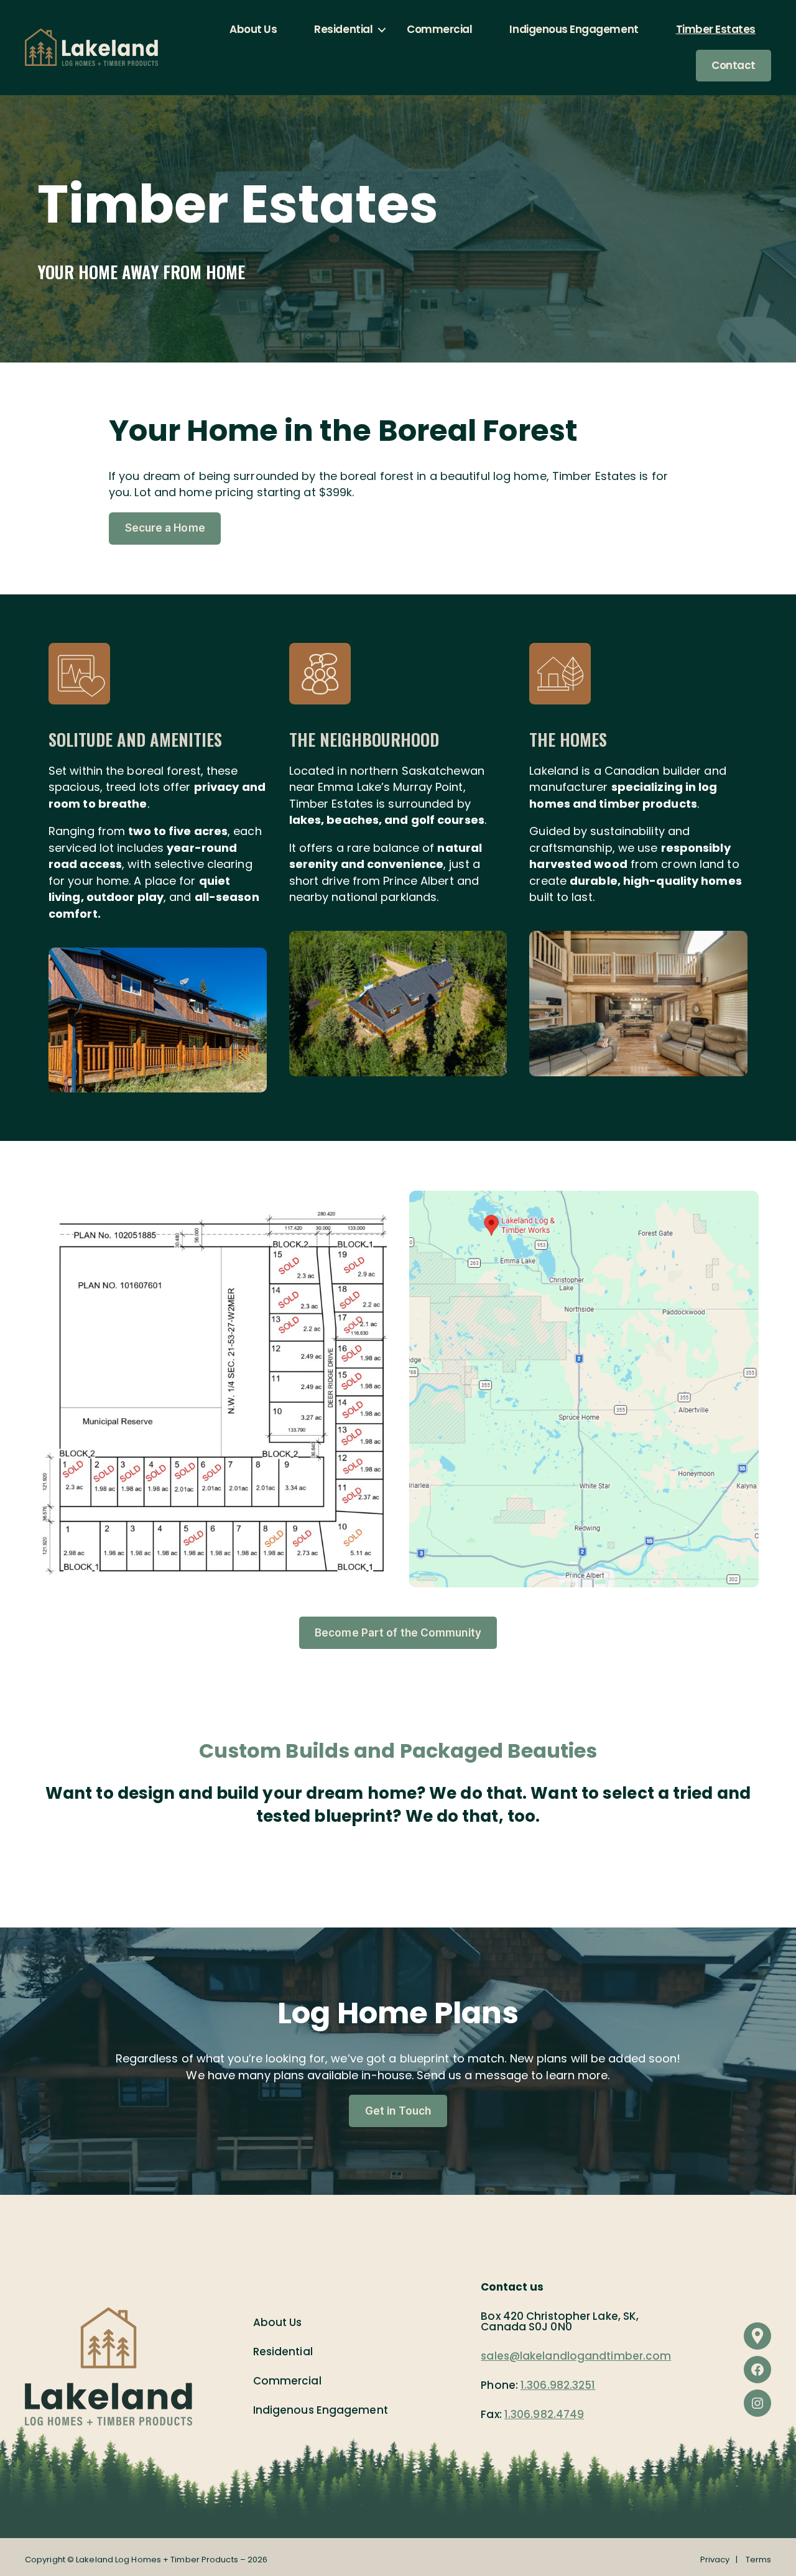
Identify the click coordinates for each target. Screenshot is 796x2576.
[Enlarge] (251, 964)
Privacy (715, 2560)
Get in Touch (398, 2111)
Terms (759, 2560)
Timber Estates (716, 29)
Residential (343, 29)
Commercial (439, 29)
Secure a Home (165, 528)
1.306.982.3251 (558, 2385)
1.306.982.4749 (544, 2414)
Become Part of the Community (398, 1633)
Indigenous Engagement (574, 29)
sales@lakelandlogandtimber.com (576, 2356)
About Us (253, 29)
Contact (734, 65)
